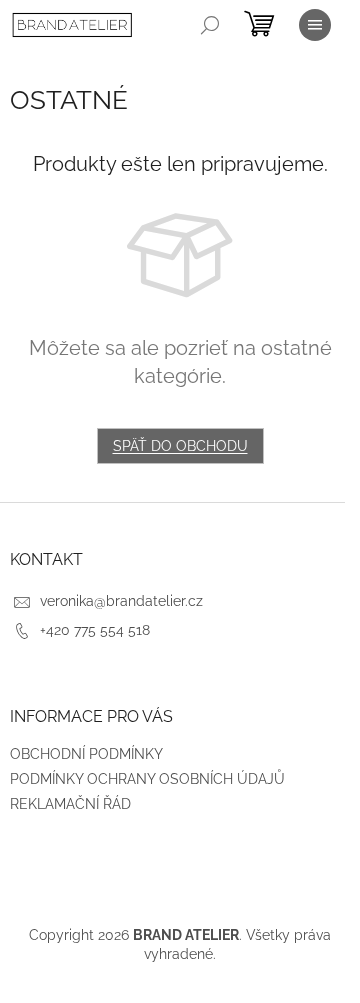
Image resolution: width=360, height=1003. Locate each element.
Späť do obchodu (180, 446)
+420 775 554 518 (95, 630)
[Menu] (315, 25)
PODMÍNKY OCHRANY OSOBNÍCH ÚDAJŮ (147, 779)
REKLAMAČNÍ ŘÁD (70, 804)
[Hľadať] (210, 25)
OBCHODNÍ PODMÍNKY (86, 754)
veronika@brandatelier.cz (121, 601)
